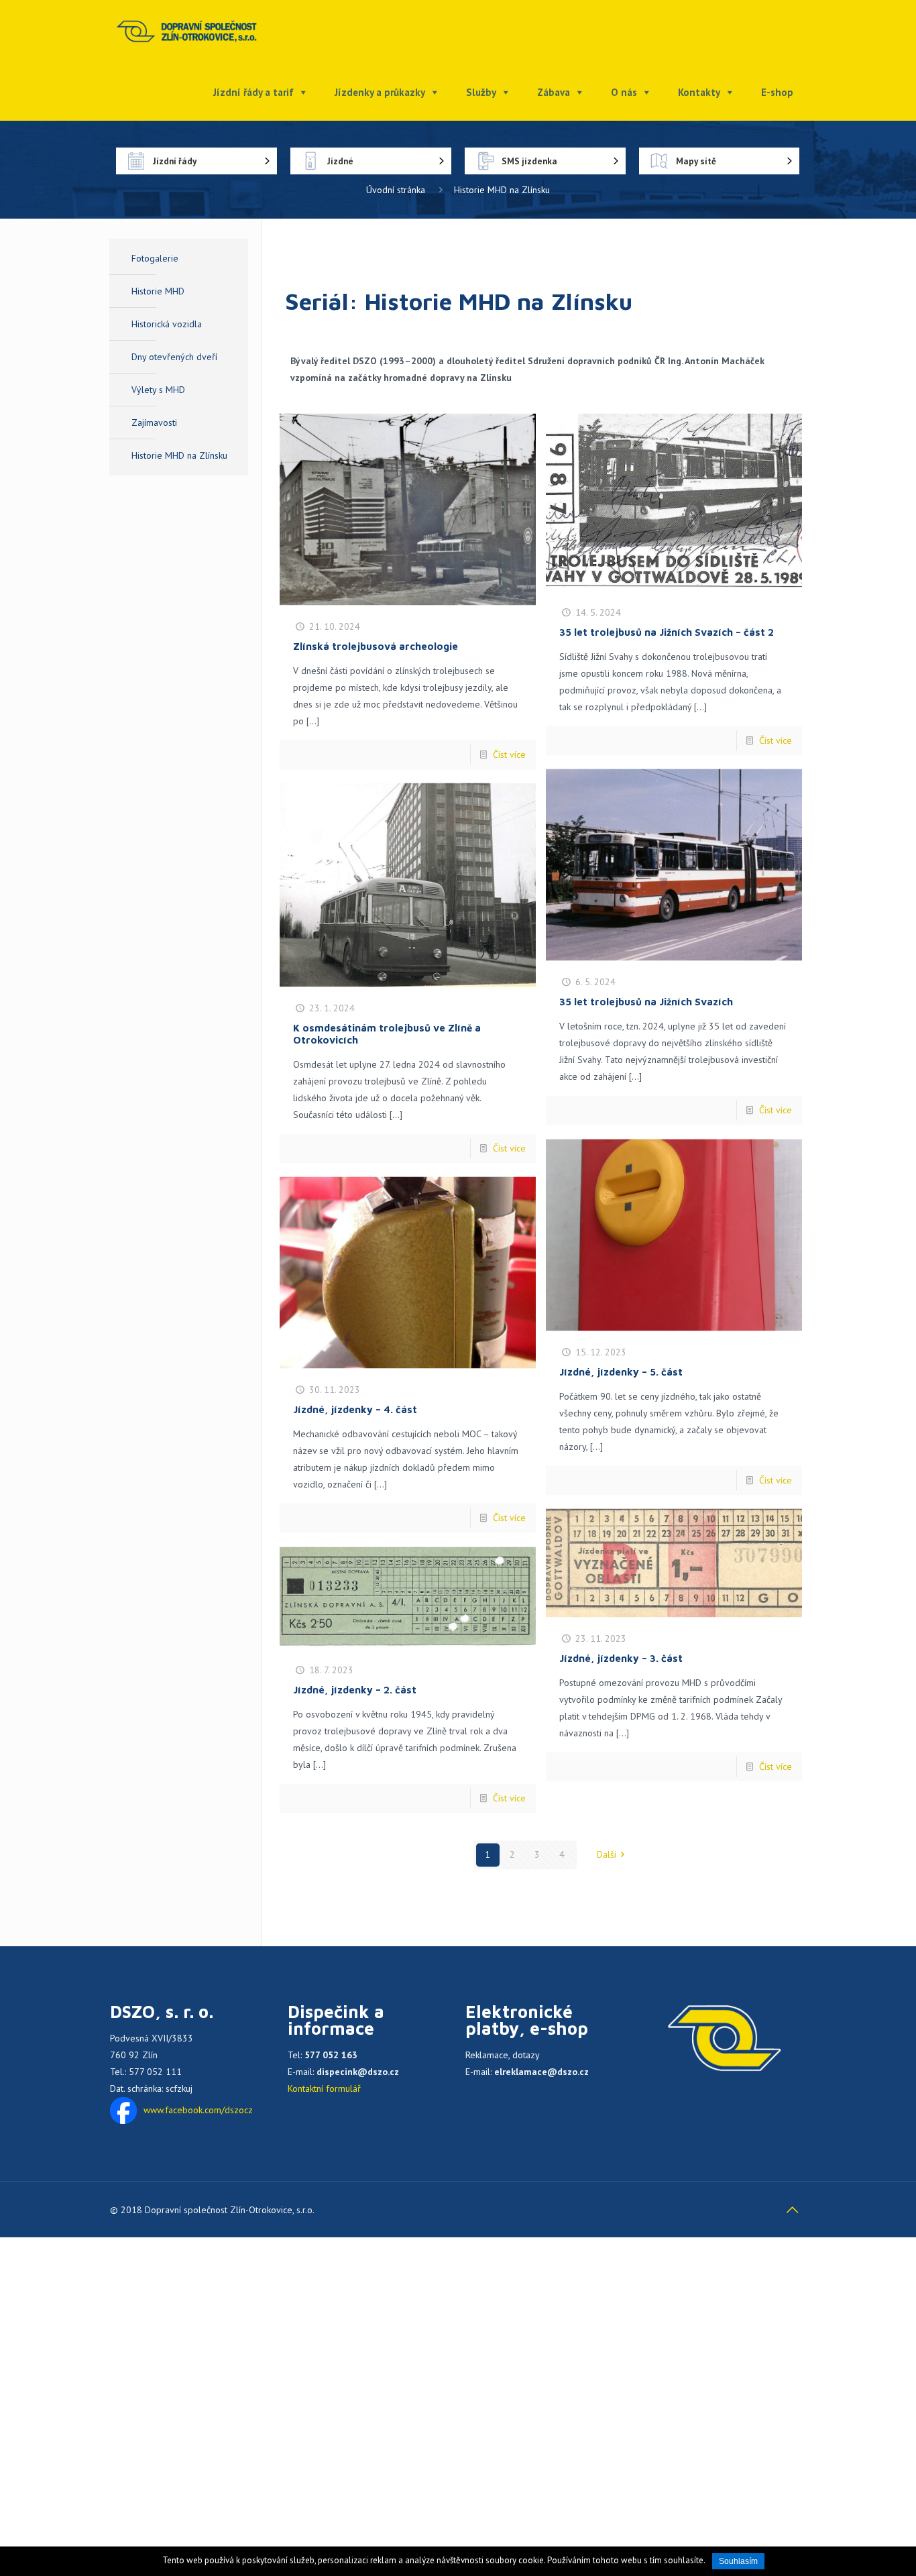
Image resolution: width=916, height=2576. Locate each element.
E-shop (777, 92)
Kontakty (699, 92)
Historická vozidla (167, 324)
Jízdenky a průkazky (380, 92)
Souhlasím (738, 2561)
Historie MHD (158, 291)
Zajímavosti (154, 423)
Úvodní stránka (396, 190)
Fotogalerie (155, 258)
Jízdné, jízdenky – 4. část (355, 1410)
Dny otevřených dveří (174, 357)
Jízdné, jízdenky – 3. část (621, 1659)
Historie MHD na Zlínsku (179, 455)
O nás (624, 92)
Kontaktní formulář (324, 2088)
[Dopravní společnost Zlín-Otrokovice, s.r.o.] (187, 30)
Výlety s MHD (158, 390)
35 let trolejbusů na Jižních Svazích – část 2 (667, 633)
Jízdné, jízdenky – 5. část (621, 1373)
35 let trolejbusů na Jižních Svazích (646, 1002)
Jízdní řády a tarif (253, 92)
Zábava (554, 92)
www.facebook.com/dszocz (198, 2110)
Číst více (509, 755)
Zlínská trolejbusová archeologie (376, 647)
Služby (481, 92)
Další (607, 1854)
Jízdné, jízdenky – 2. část (355, 1690)
